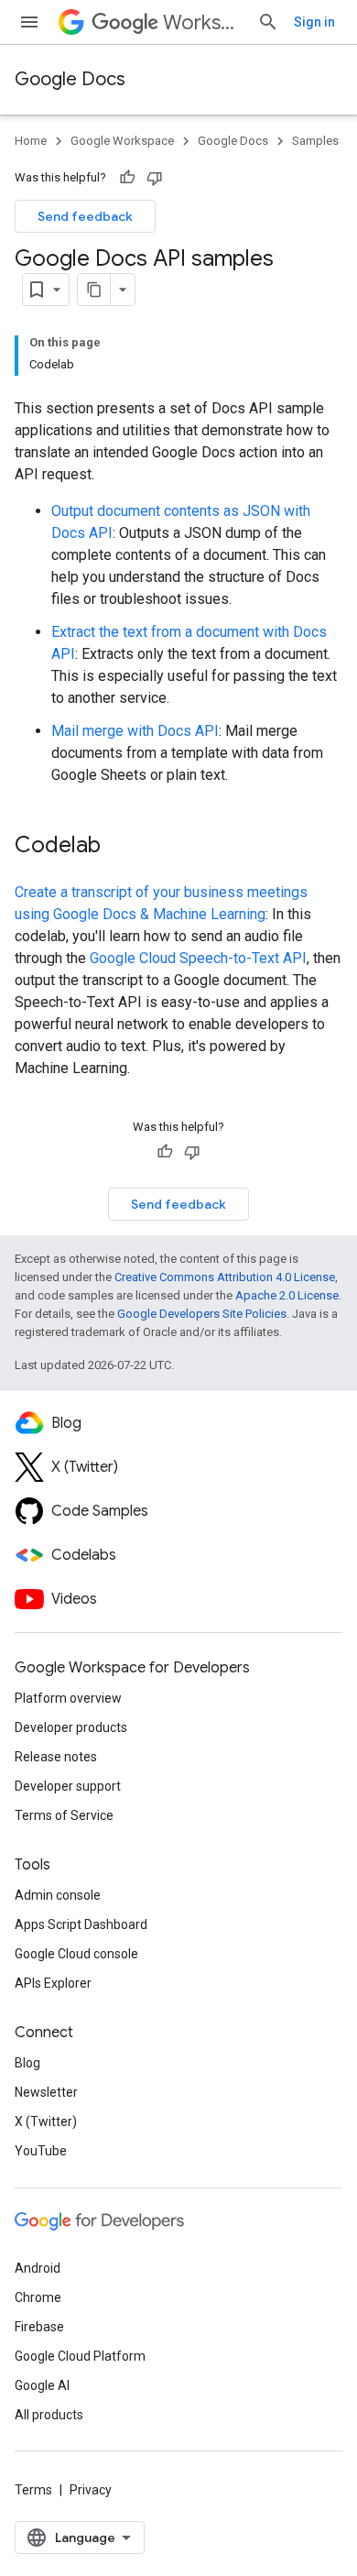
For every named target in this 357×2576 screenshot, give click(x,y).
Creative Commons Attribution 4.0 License (225, 1277)
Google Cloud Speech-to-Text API (198, 958)
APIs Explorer (53, 1983)
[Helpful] (127, 178)
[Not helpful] (155, 178)
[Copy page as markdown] (94, 290)
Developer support (68, 1786)
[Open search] (268, 22)
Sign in (314, 22)
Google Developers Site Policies (202, 1314)
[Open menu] (29, 22)
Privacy (91, 2490)
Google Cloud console (76, 1954)
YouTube (41, 2151)
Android (38, 2268)
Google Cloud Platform (80, 2356)
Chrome (38, 2297)
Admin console (58, 1895)
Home (31, 141)
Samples (315, 141)
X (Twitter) (46, 2121)
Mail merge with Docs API (135, 731)
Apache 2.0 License (287, 1295)
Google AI (42, 2385)
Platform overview (68, 1698)
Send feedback (85, 216)
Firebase (39, 2327)
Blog (27, 2063)
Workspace (203, 22)
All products (49, 2415)
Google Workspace (122, 141)
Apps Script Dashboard (81, 1924)
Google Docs (70, 79)
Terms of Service (64, 1815)
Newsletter (46, 2092)
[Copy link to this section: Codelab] (119, 847)
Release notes (56, 1757)
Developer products (71, 1727)
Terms (33, 2490)
